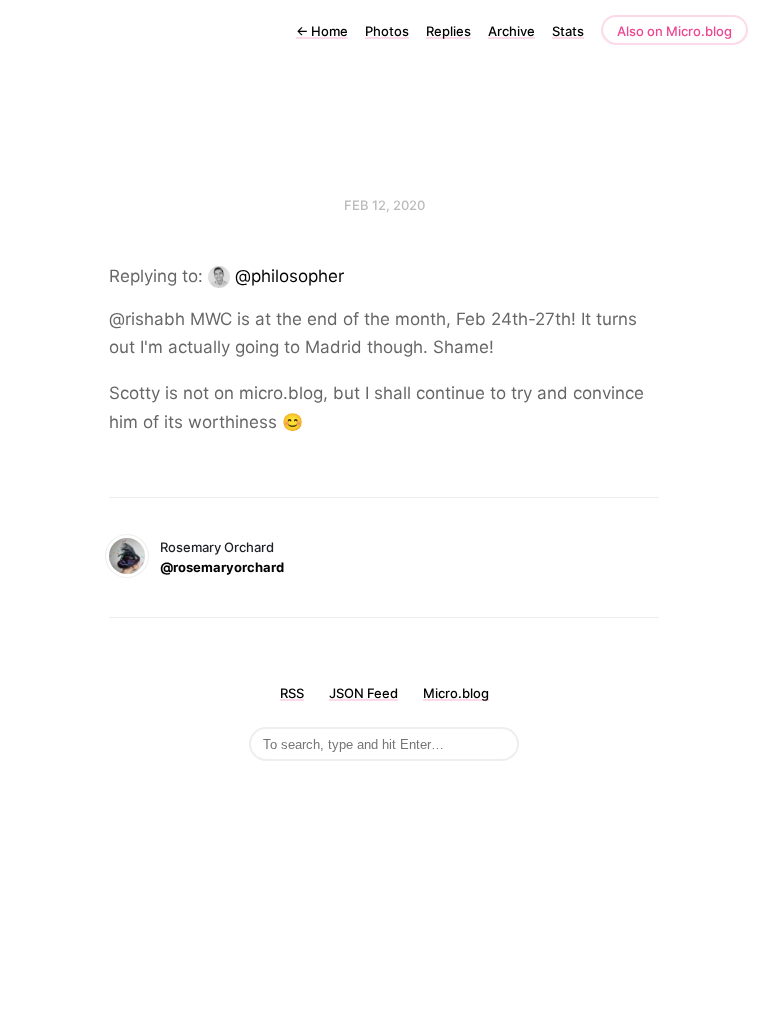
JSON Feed (363, 693)
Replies (448, 31)
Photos (387, 31)
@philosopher (289, 276)
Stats (568, 31)
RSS (292, 693)
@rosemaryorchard (222, 567)
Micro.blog (456, 693)
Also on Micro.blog (674, 31)
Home (322, 31)
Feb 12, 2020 (384, 205)
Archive (511, 31)
